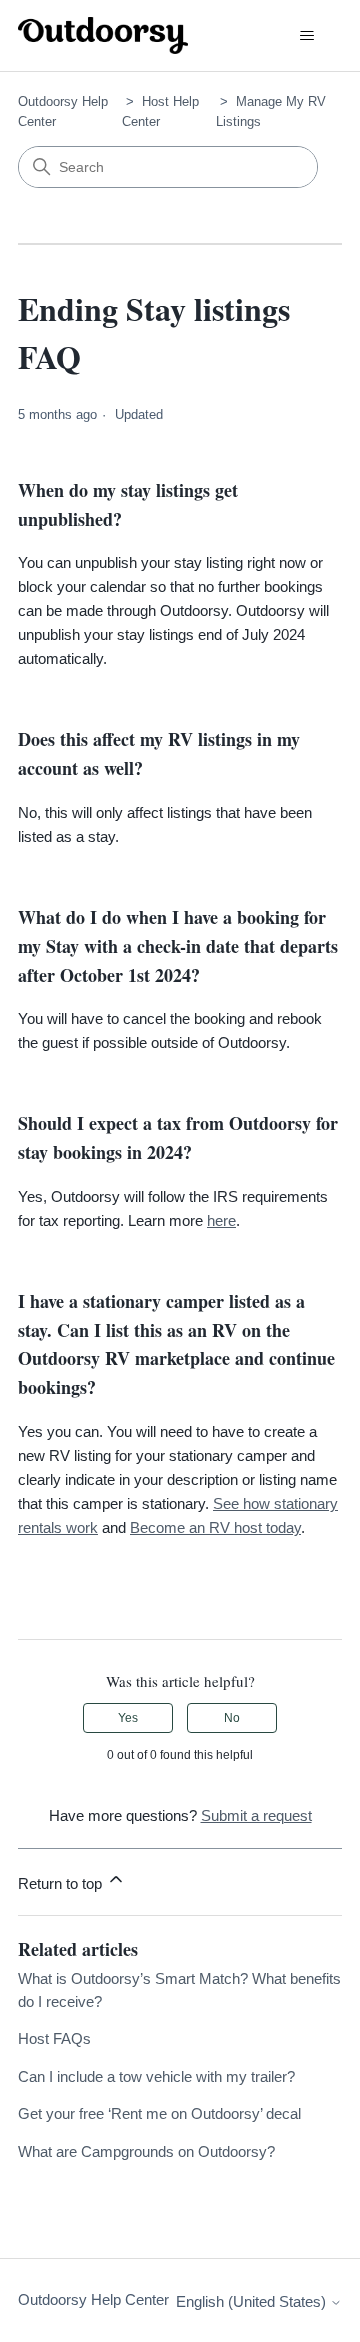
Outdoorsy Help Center (93, 2299)
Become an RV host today (215, 1527)
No (232, 1718)
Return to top (62, 1883)
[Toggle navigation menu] (306, 36)
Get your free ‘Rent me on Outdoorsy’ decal (159, 2113)
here (221, 1220)
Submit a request (256, 1815)
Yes (128, 1718)
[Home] (103, 35)
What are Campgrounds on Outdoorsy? (146, 2151)
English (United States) (253, 2301)
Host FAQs (54, 2038)
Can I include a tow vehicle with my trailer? (156, 2076)
